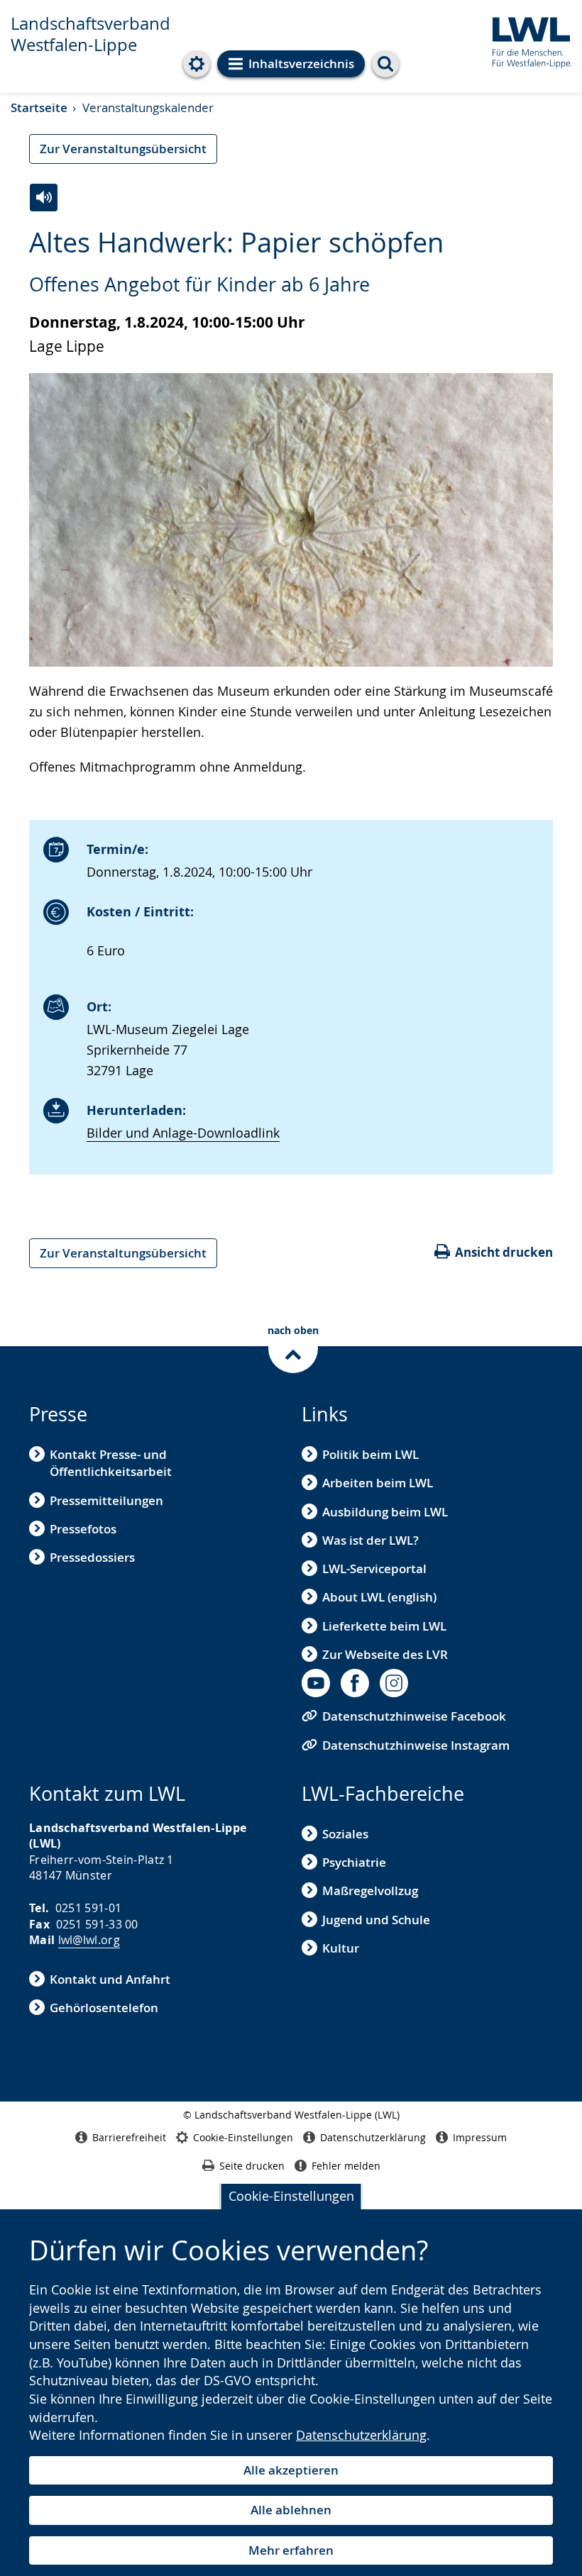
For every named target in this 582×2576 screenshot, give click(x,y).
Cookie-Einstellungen (291, 2196)
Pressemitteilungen (106, 1500)
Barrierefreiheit (129, 2137)
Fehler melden (346, 2166)
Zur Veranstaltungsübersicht (123, 149)
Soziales (345, 1834)
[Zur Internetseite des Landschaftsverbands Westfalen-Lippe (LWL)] (526, 40)
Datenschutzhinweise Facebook (414, 1716)
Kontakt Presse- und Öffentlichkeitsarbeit (111, 1463)
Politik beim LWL (370, 1454)
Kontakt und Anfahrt (110, 1979)
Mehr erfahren (291, 2550)
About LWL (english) (379, 1597)
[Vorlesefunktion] (44, 198)
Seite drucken (252, 2166)
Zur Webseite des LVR (385, 1654)
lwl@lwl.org (89, 1940)
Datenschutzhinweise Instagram (416, 1745)
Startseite (39, 107)
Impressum (480, 2137)
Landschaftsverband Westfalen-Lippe (90, 34)
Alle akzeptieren (291, 2470)
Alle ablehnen (291, 2510)
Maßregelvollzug (370, 1891)
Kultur (341, 1948)
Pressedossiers (92, 1557)
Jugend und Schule (376, 1920)
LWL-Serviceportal (374, 1569)
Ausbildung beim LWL (385, 1512)
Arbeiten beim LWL (378, 1483)
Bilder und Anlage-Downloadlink (183, 1133)
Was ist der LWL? (370, 1540)
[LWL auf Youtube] (316, 1683)
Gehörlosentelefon (104, 2008)
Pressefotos (83, 1529)
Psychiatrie (354, 1862)
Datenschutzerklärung (361, 2435)
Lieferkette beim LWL (384, 1626)
